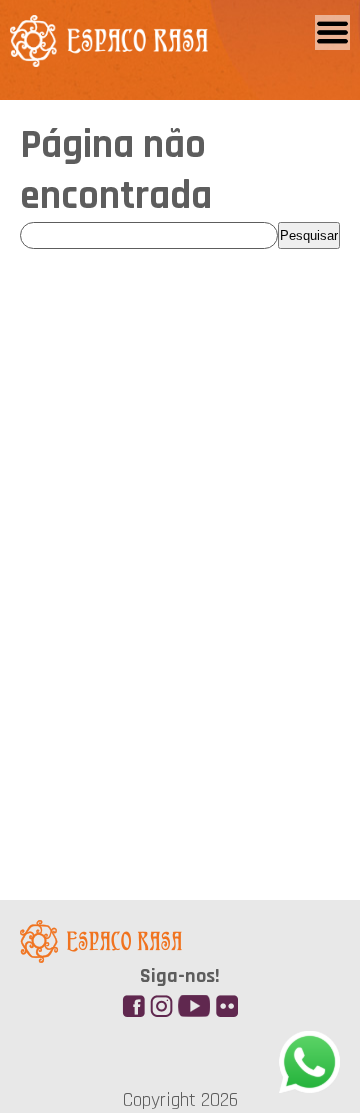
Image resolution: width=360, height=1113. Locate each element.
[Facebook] (130, 1002)
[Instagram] (158, 1002)
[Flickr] (223, 1002)
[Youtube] (194, 1002)
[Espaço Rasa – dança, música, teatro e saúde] (109, 55)
